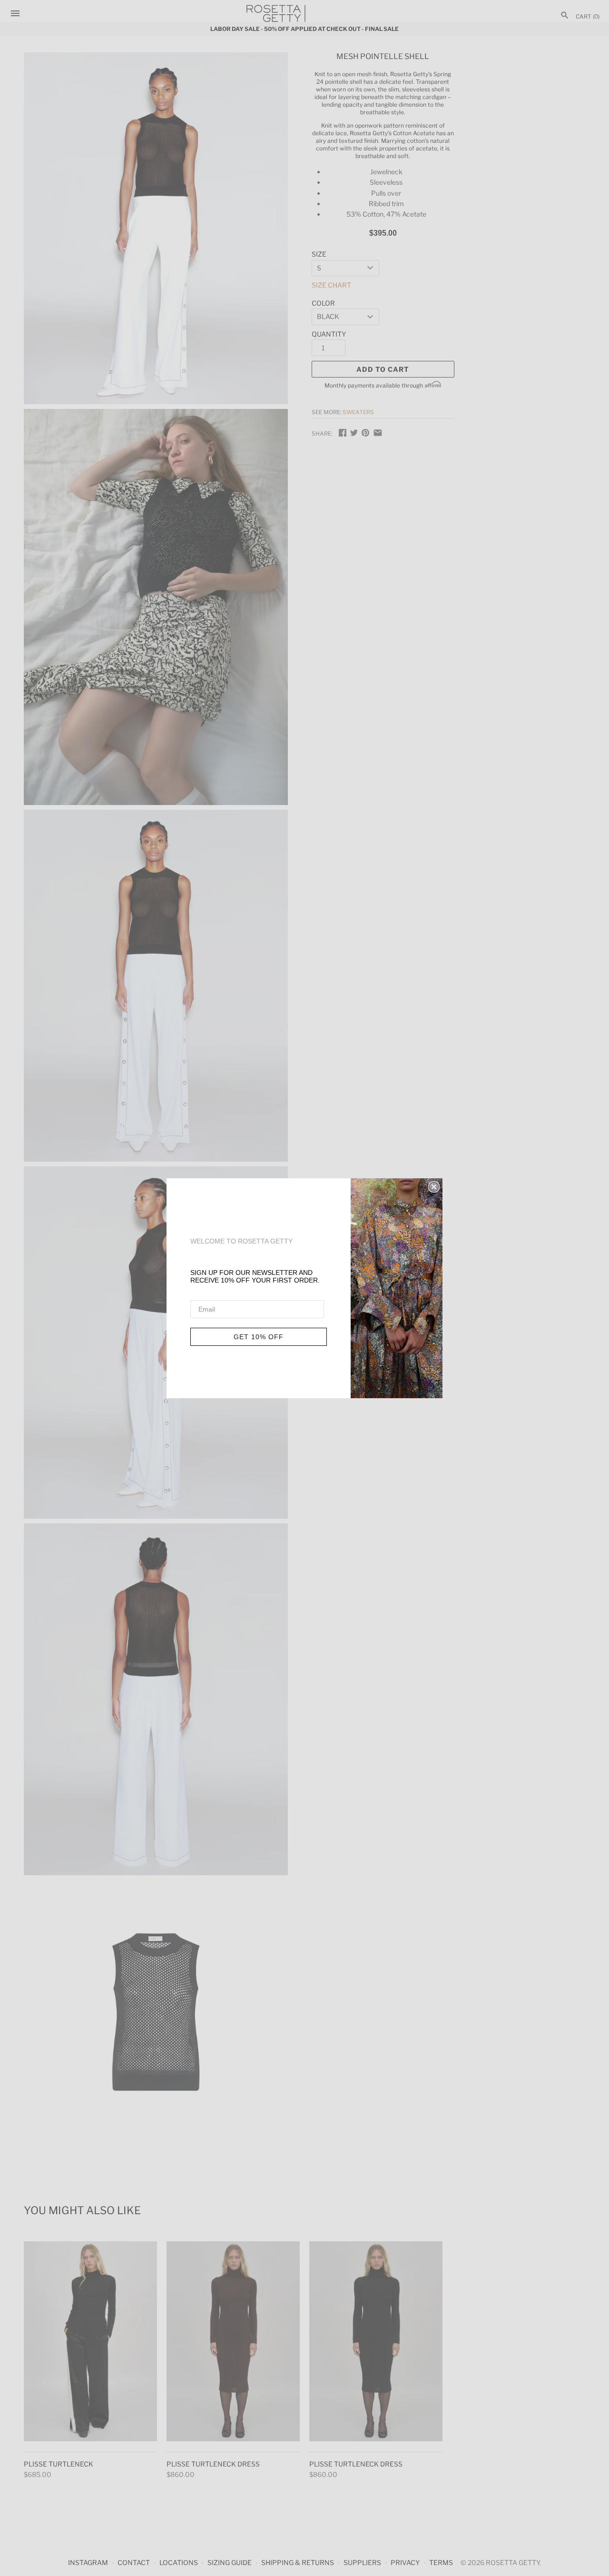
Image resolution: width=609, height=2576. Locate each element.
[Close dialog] (434, 1187)
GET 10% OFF (259, 1337)
